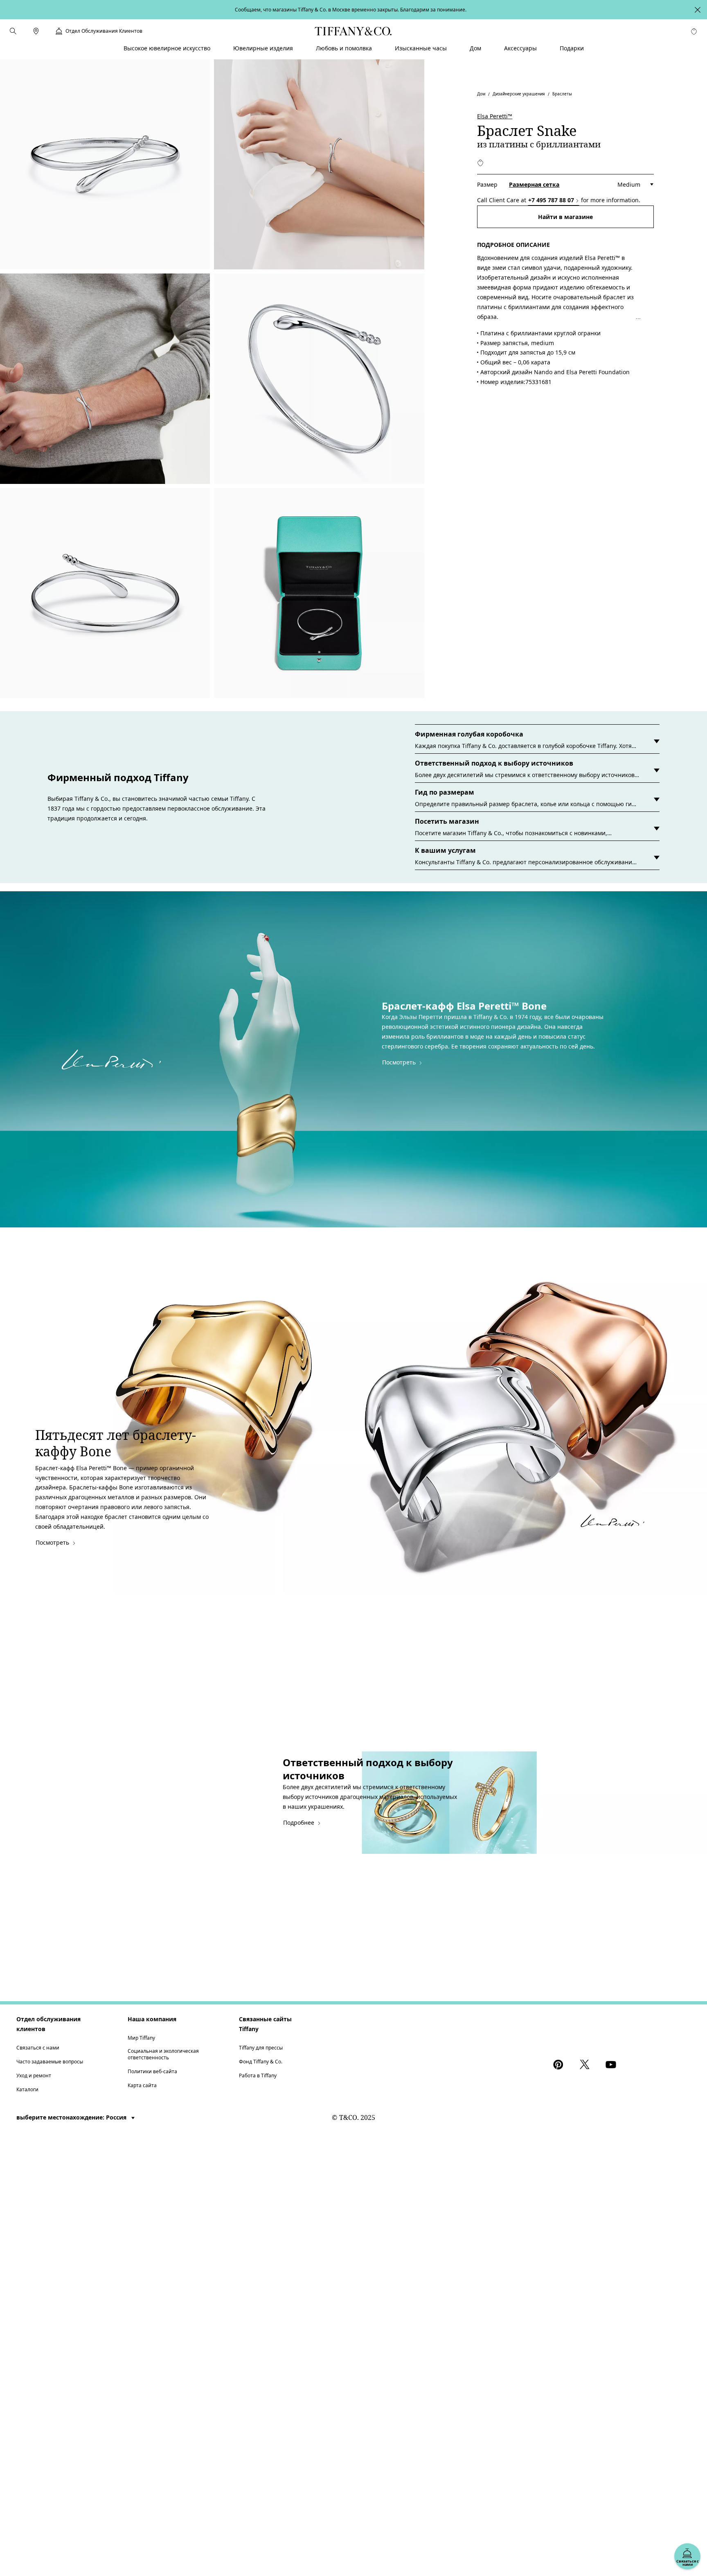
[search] (13, 31)
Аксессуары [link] (520, 48)
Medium (629, 184)
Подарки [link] (572, 48)
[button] (13, 31)
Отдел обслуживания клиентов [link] (104, 31)
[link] (36, 31)
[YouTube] (612, 2065)
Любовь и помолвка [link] (344, 48)
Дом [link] (475, 48)
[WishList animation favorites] (694, 32)
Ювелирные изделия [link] (263, 48)
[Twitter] (586, 2065)
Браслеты (562, 93)
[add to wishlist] (480, 163)
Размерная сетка (534, 184)
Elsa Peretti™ (495, 116)
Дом (481, 93)
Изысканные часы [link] (421, 48)
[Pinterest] (560, 2065)
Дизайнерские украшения (519, 93)
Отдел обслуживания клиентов (48, 2024)
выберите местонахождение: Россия (72, 2117)
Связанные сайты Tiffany (265, 2024)
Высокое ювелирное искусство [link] (167, 48)
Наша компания (152, 2019)
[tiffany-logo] (353, 31)
